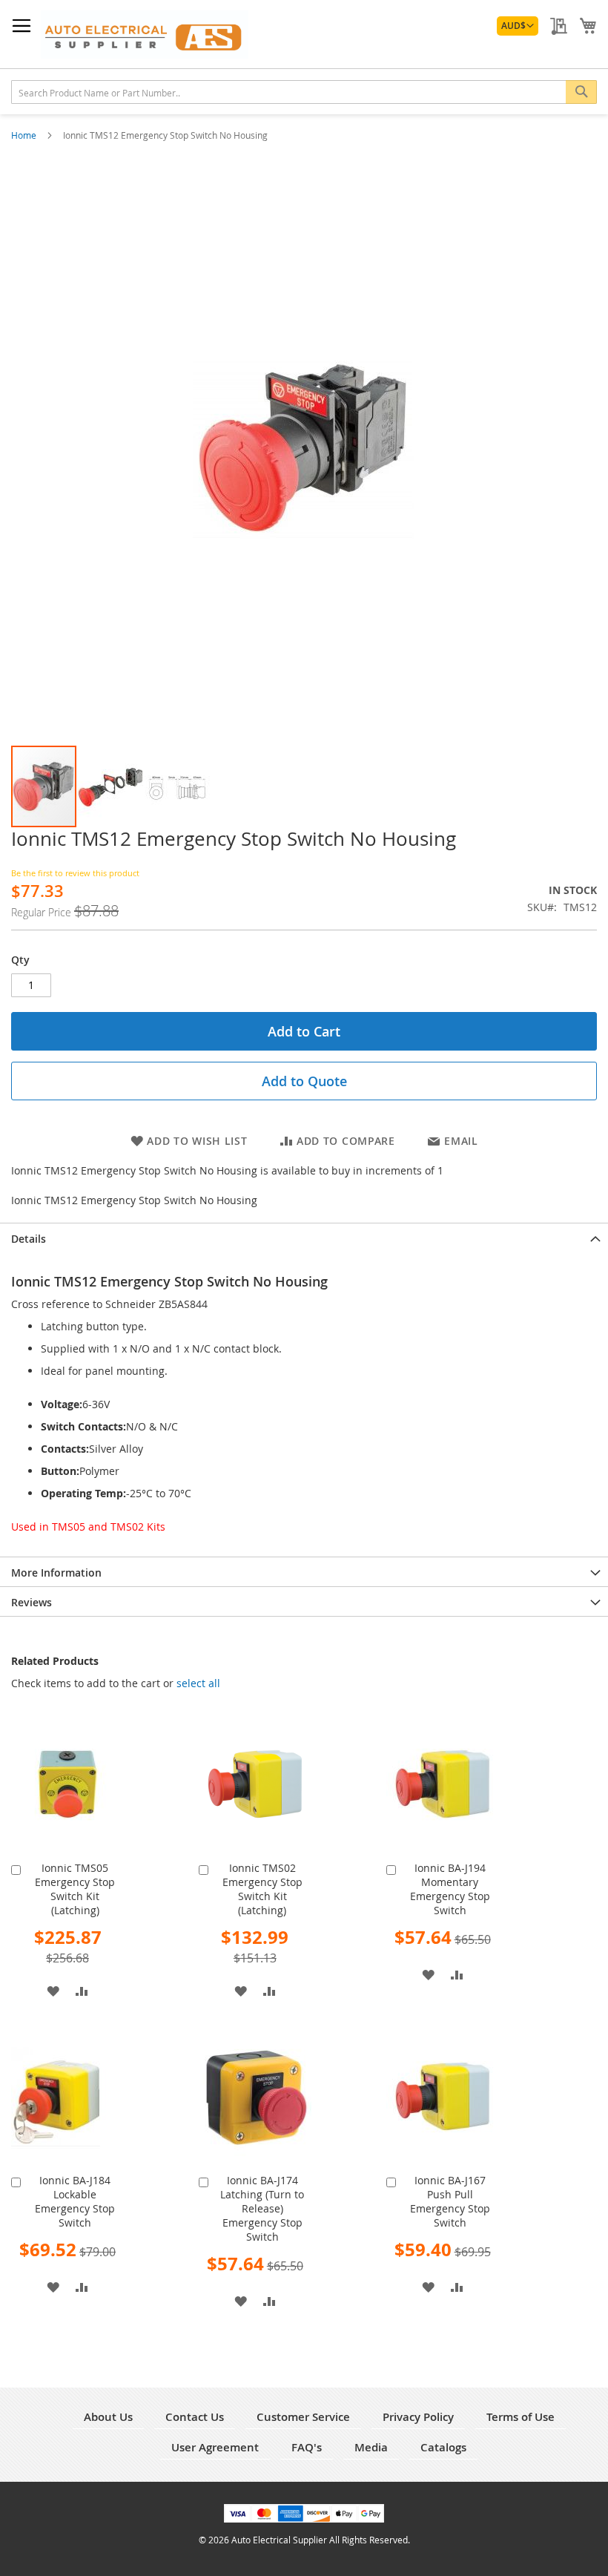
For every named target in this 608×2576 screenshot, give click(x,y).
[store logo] (145, 34)
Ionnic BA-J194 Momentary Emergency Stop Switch (450, 1889)
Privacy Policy (418, 2417)
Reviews (32, 1602)
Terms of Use (521, 2417)
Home (25, 135)
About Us (108, 2417)
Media (371, 2447)
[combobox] (304, 92)
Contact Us (195, 2417)
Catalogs (443, 2447)
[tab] (304, 1238)
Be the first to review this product (75, 873)
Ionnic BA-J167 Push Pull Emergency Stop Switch (450, 2201)
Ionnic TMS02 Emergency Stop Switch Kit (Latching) (262, 1889)
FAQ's (307, 2447)
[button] (518, 26)
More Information (56, 1573)
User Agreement (215, 2447)
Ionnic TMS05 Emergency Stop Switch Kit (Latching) (75, 1889)
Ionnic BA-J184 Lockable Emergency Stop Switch (75, 2201)
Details (29, 1239)
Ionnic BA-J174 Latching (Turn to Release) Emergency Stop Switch (262, 2208)
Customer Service (303, 2417)
